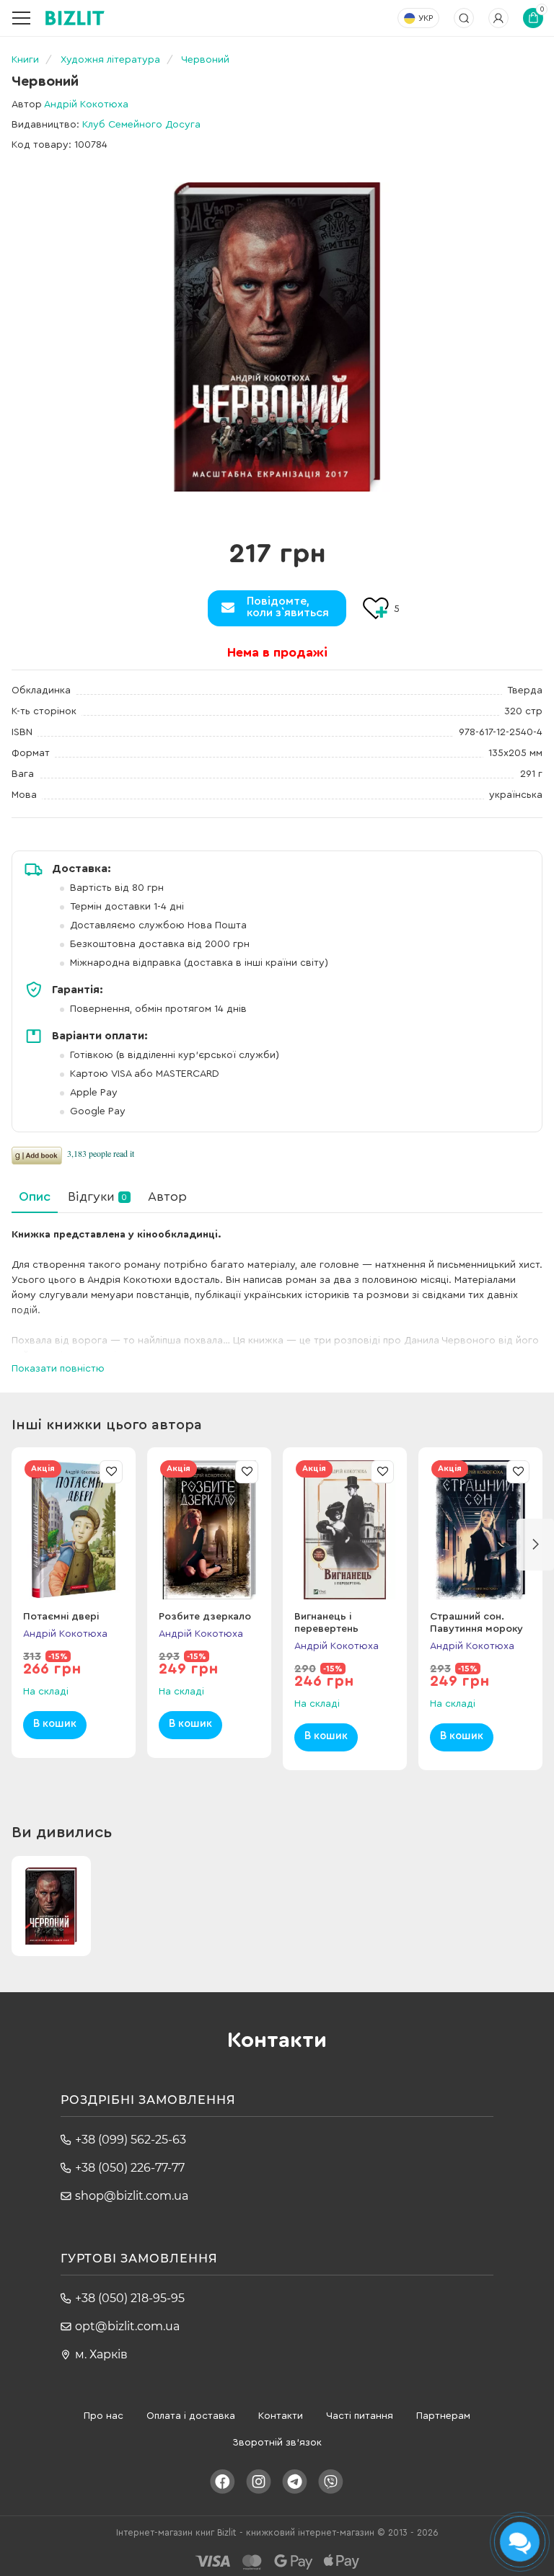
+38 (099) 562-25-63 (131, 2140)
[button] (535, 1545)
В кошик (55, 1724)
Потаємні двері (61, 1617)
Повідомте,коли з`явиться (288, 607)
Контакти (281, 2416)
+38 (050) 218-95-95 (130, 2298)
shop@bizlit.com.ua (132, 2196)
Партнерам (443, 2416)
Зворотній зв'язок (277, 2443)
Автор (167, 1196)
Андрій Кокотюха (86, 105)
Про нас (104, 2416)
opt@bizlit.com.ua (127, 2326)
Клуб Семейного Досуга (141, 125)
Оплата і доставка (191, 2416)
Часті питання (360, 2416)
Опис (35, 1196)
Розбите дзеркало (205, 1617)
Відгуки (97, 1196)
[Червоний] (277, 337)
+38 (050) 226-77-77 (130, 2168)
